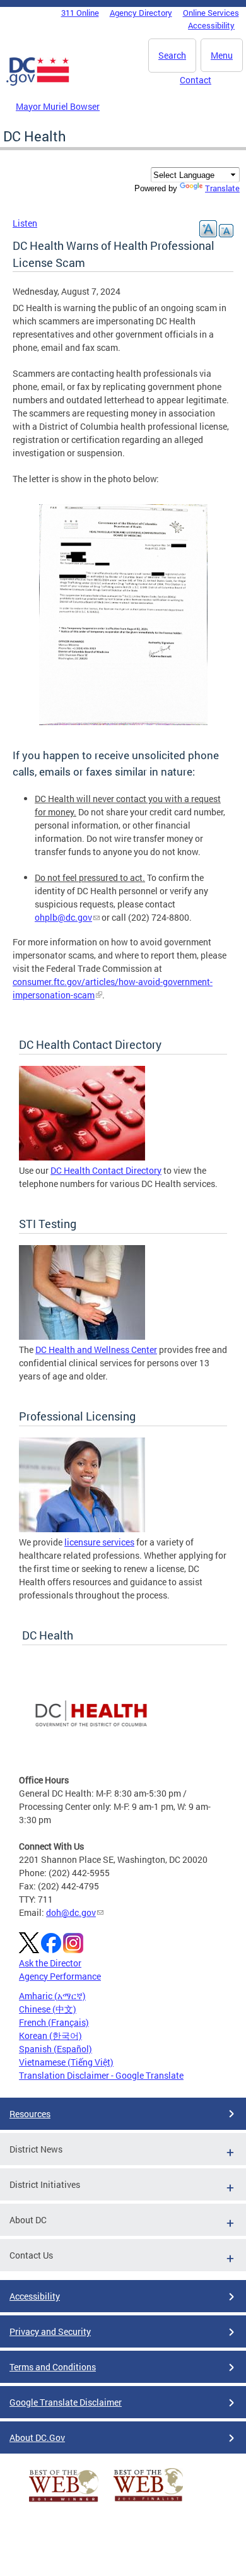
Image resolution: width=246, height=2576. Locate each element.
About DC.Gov (37, 2437)
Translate (222, 188)
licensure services (99, 1542)
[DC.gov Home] (38, 83)
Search (172, 55)
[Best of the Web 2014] (64, 2502)
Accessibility (211, 25)
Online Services (211, 13)
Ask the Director (50, 1963)
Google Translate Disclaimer (66, 2402)
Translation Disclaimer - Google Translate (101, 2075)
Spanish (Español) (56, 2049)
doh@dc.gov (71, 1912)
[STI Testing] (82, 1336)
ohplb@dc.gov (63, 917)
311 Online (80, 13)
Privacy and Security (50, 2331)
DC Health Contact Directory (106, 1170)
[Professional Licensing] (82, 1529)
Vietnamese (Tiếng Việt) (66, 2062)
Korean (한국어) (50, 2035)
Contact (196, 80)
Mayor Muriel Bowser (58, 106)
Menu (222, 55)
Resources (30, 2114)
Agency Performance (60, 1976)
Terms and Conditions (53, 2367)
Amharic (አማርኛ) (52, 1996)
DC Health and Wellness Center (96, 1350)
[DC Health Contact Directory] (82, 1157)
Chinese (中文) (48, 2009)
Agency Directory (141, 13)
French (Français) (54, 2022)
